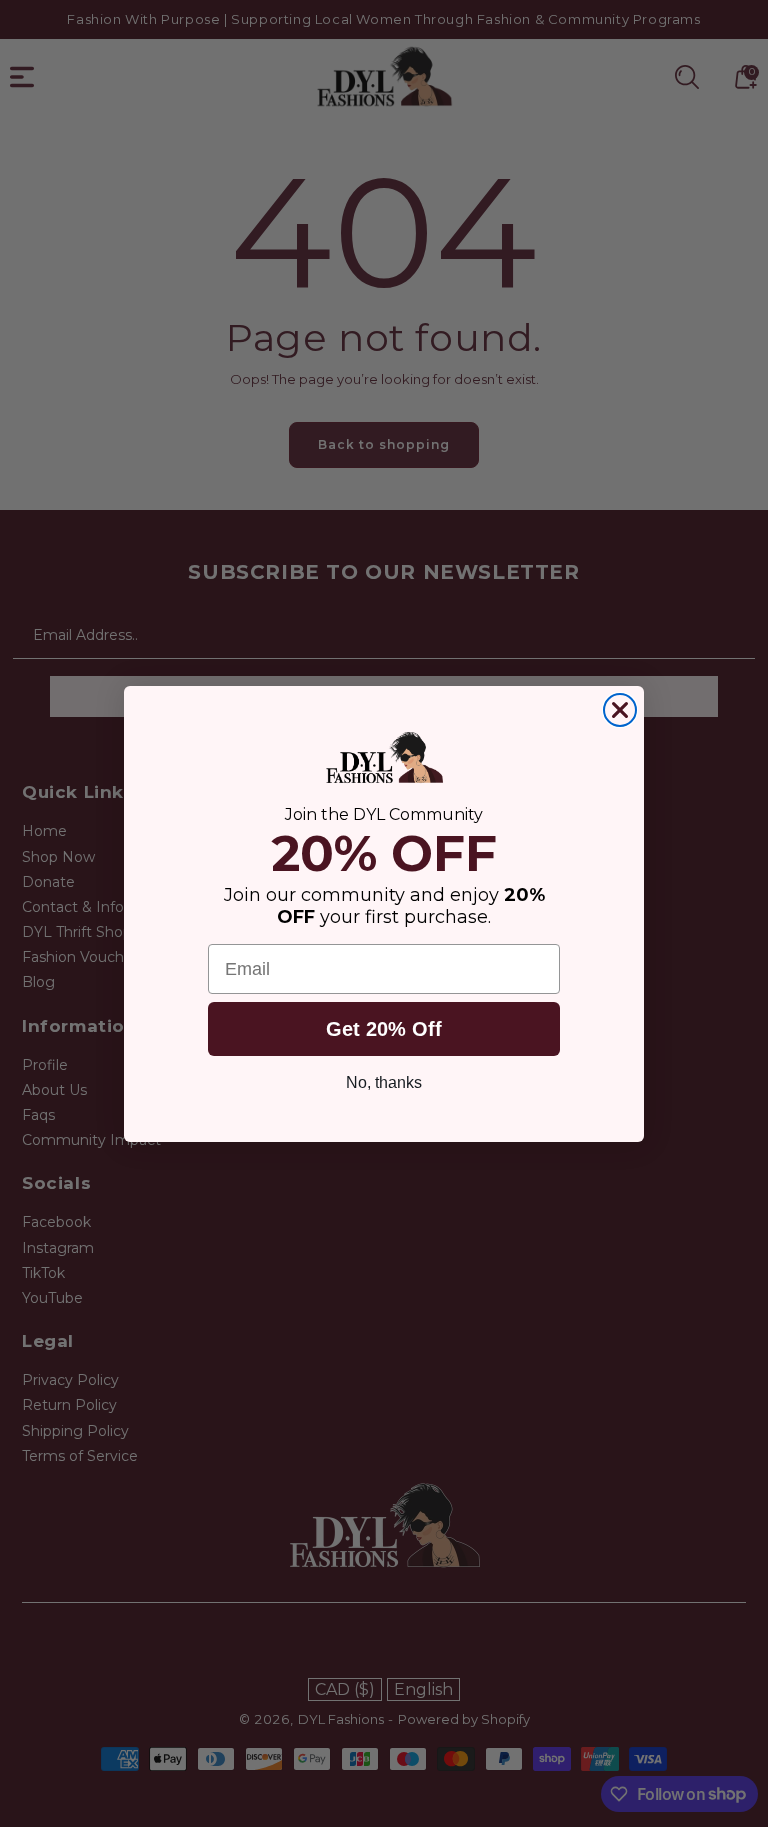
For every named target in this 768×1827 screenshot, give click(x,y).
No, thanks (384, 1082)
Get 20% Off (384, 1029)
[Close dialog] (620, 710)
